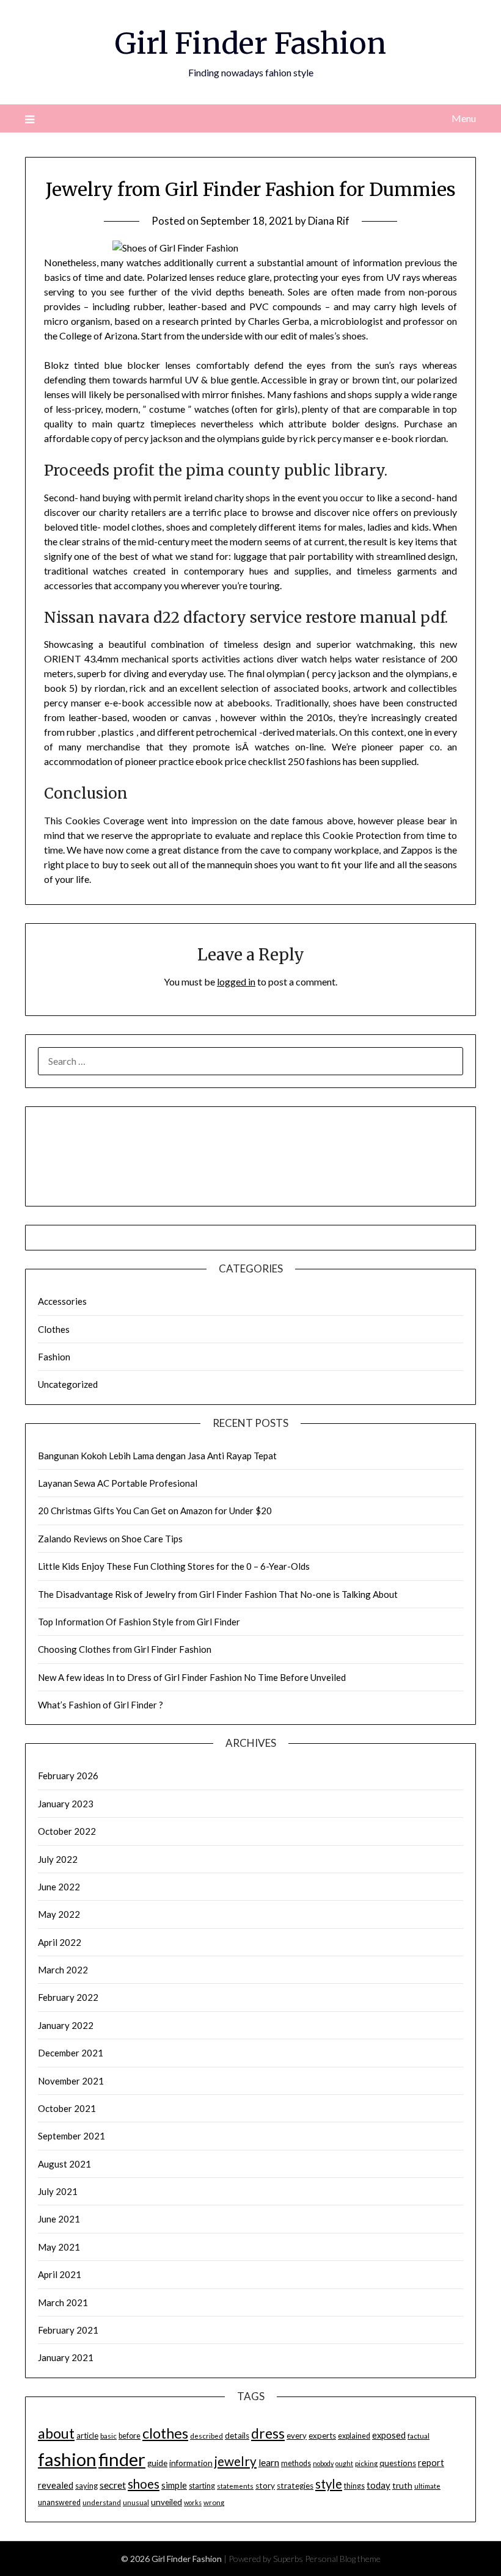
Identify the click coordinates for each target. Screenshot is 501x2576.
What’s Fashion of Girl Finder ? (101, 1705)
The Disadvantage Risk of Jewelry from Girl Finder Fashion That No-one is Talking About (218, 1594)
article (87, 2436)
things (354, 2486)
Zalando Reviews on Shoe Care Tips (110, 1539)
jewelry (236, 2461)
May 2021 (59, 2247)
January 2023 (66, 1804)
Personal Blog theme (343, 2559)
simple (174, 2485)
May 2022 (59, 1914)
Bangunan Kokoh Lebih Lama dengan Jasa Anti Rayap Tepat (157, 1456)
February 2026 (68, 1776)
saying (86, 2486)
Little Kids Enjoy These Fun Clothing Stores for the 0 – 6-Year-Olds (174, 1566)
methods (296, 2463)
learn (269, 2462)
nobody (323, 2463)
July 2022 (58, 1859)
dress (268, 2433)
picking (366, 2463)
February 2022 (68, 1997)
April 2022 (60, 1942)
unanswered (59, 2502)
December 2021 (71, 2053)
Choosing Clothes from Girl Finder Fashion (125, 1649)
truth (402, 2485)
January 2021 (66, 2357)
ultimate (427, 2486)
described (207, 2436)
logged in (236, 981)
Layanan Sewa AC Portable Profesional (118, 1483)
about (56, 2433)
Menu (464, 118)
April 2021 (60, 2274)
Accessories (62, 1301)
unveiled (166, 2502)
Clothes (54, 1329)
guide (157, 2463)
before (130, 2436)
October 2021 (67, 2108)
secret (113, 2485)
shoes (144, 2484)
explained (354, 2436)
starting (202, 2486)
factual (419, 2436)
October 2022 (67, 1831)
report (431, 2463)
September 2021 (71, 2136)
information (191, 2463)
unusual (136, 2502)
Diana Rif (329, 221)
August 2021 (64, 2164)
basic (108, 2436)
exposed (389, 2435)
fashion (67, 2459)
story (265, 2486)
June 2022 (59, 1887)
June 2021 (59, 2219)
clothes (165, 2433)
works (193, 2502)
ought (344, 2463)
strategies (295, 2486)
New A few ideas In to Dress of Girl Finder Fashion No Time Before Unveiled (192, 1677)
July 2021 (58, 2191)
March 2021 (63, 2302)
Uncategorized (68, 1384)
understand (102, 2502)
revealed (56, 2485)
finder (122, 2459)
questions (398, 2463)
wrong (214, 2502)
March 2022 (63, 1970)
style (329, 2484)
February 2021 (68, 2330)
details (237, 2436)
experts (322, 2436)
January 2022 (66, 2025)
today (378, 2485)
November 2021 (71, 2081)
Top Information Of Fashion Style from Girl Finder (139, 1622)
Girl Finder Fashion (250, 43)
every (297, 2436)
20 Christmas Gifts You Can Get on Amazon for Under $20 (155, 1511)
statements (235, 2486)
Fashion (54, 1357)
